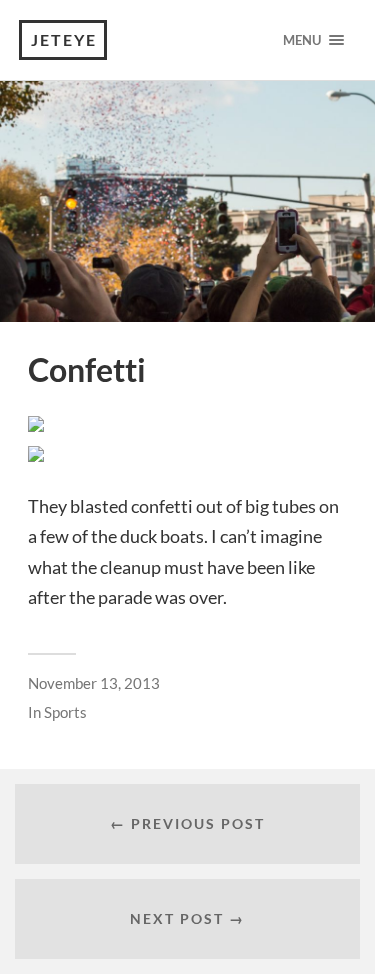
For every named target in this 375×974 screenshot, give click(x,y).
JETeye (64, 39)
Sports (65, 712)
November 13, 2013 (94, 683)
